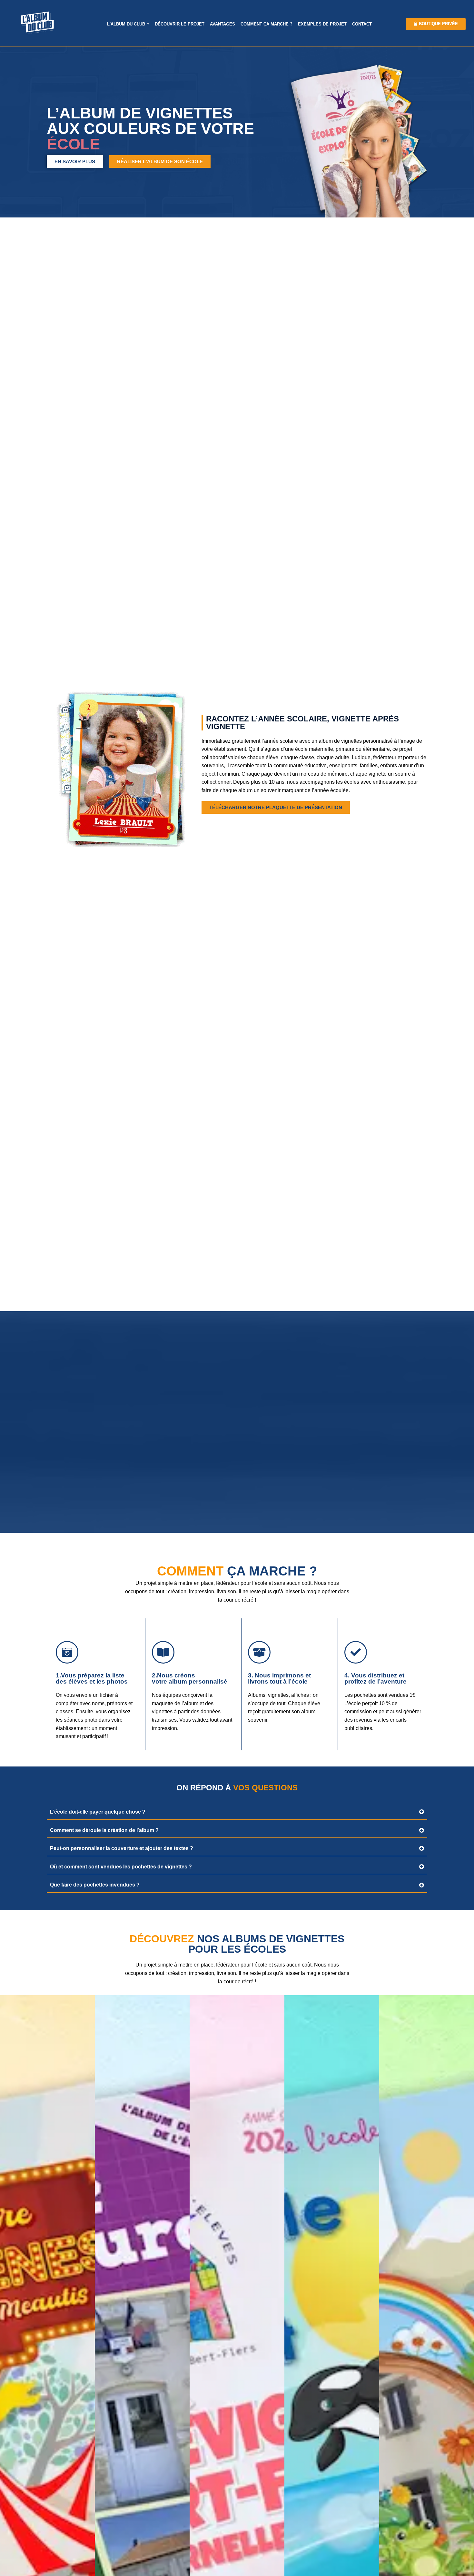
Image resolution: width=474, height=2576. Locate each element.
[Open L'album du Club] (148, 24)
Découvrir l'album (47, 2521)
